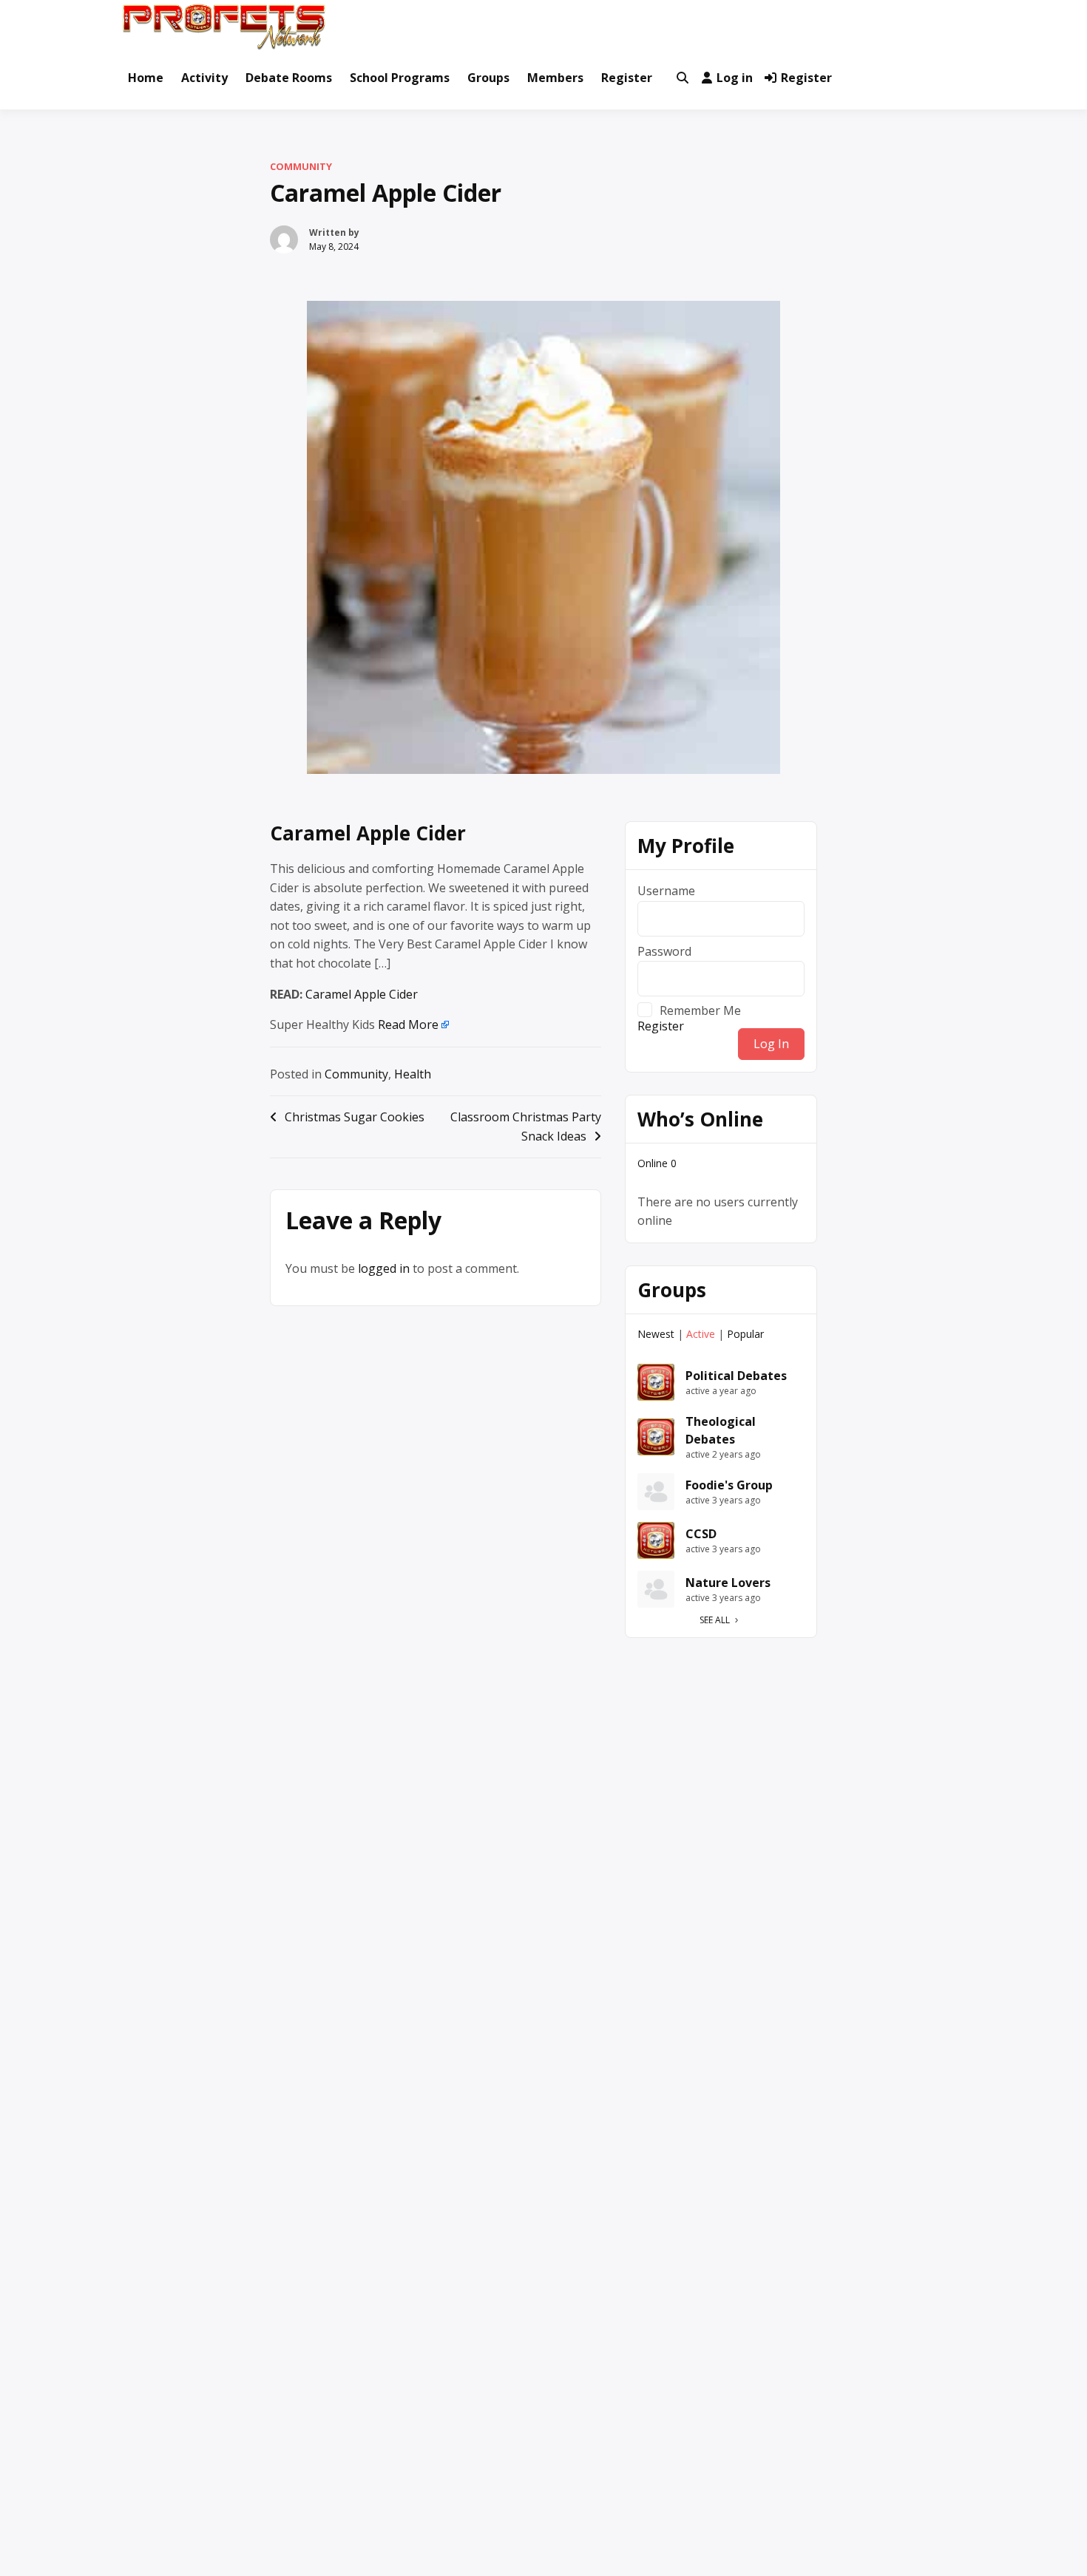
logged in (384, 1268)
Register (627, 78)
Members (555, 78)
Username (666, 891)
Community (301, 166)
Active (701, 1334)
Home (146, 78)
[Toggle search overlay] (683, 78)
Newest (656, 1334)
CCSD (701, 1534)
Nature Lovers (728, 1583)
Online (657, 1163)
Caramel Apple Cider (368, 833)
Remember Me (700, 1010)
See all (715, 1620)
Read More (408, 1024)
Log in (735, 78)
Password (664, 951)
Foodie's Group (729, 1485)
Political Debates (736, 1376)
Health (413, 1074)
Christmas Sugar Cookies (355, 1117)
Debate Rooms (289, 78)
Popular (745, 1334)
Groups (488, 78)
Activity (204, 78)
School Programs (400, 78)
